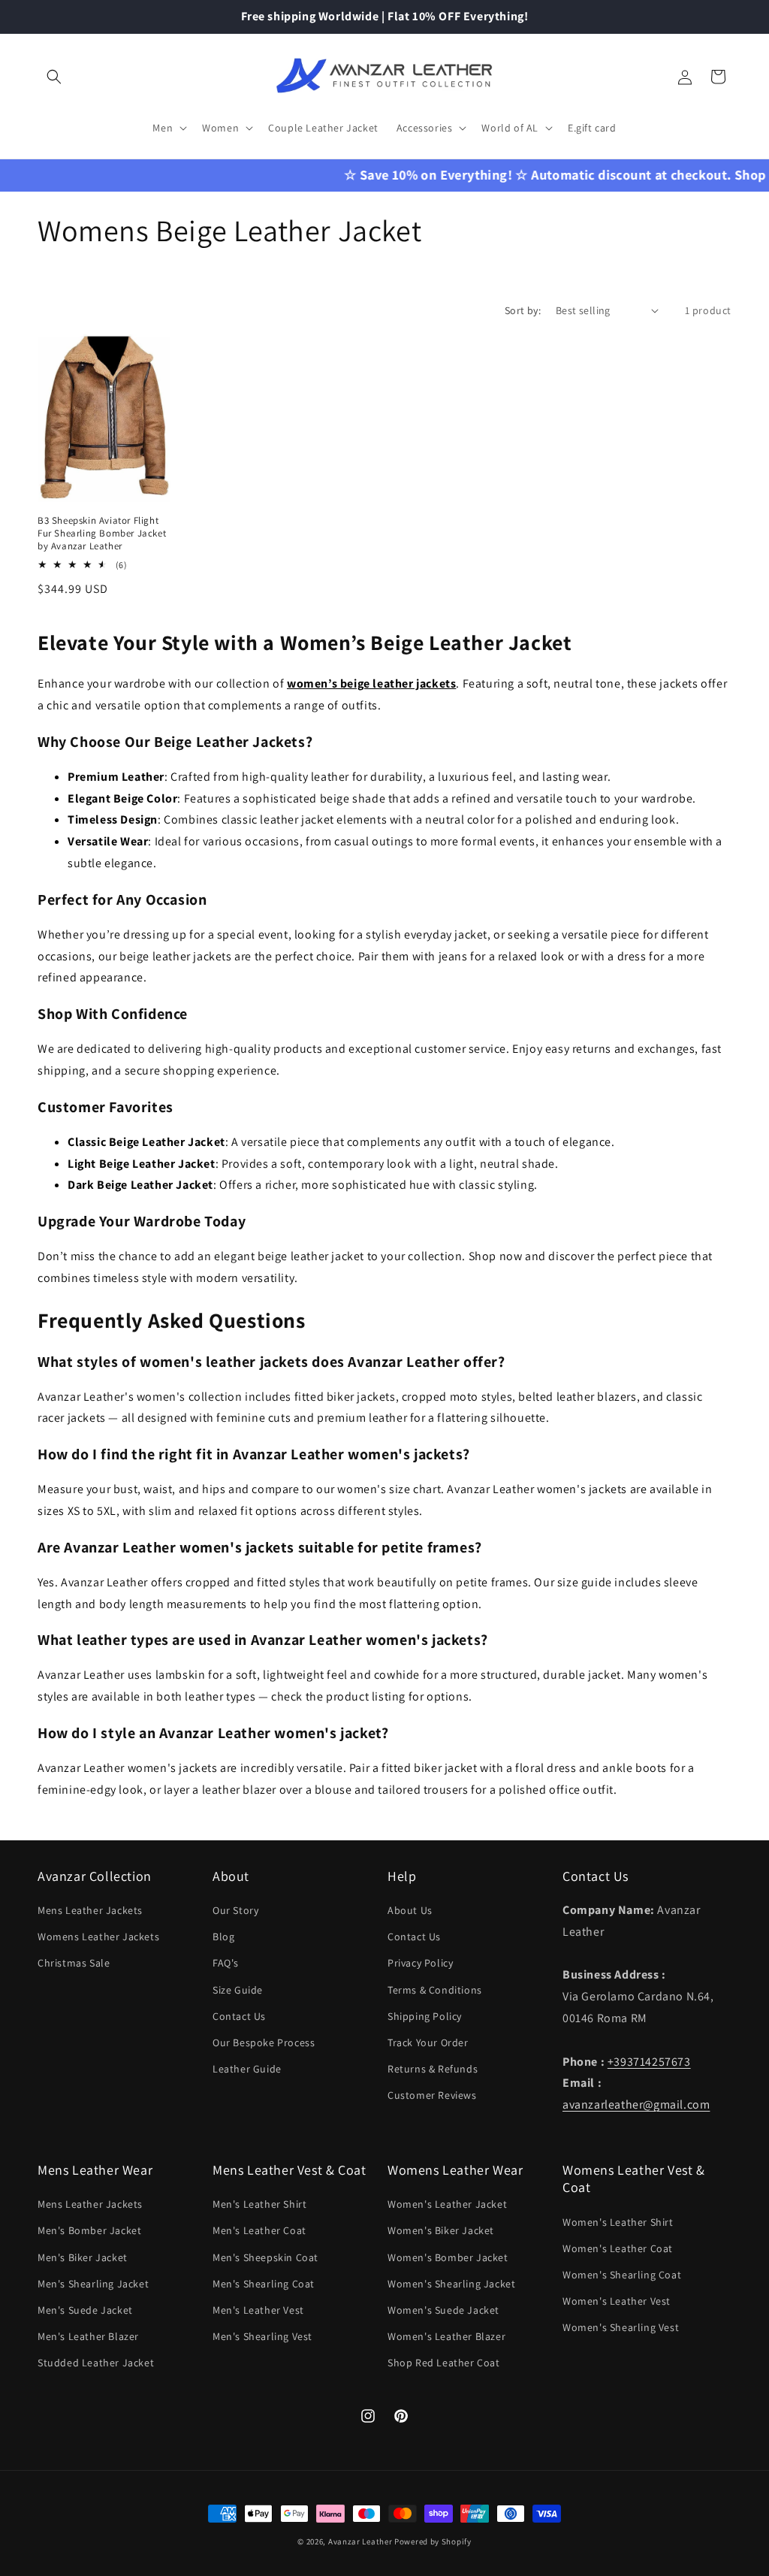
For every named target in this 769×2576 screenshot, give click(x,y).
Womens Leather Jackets (98, 1937)
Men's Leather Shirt (259, 2204)
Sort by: (523, 310)
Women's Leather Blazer (446, 2336)
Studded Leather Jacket (96, 2363)
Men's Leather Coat (259, 2230)
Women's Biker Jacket (441, 2230)
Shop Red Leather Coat (444, 2363)
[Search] (54, 77)
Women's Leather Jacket (447, 2204)
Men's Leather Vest (258, 2310)
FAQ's (226, 1963)
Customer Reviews (432, 2095)
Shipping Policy (425, 2016)
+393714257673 (649, 2062)
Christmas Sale (74, 1963)
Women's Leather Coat (618, 2248)
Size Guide (238, 1990)
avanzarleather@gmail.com (636, 2104)
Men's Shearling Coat (264, 2284)
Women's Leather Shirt (618, 2222)
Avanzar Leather (360, 2541)
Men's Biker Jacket (83, 2257)
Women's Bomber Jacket (448, 2257)
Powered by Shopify (433, 2541)
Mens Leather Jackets (90, 1910)
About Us (410, 1910)
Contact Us (239, 2016)
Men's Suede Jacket (85, 2310)
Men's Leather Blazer (88, 2336)
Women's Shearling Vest (621, 2327)
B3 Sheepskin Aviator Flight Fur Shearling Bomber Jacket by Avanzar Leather (102, 534)
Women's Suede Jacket (443, 2310)
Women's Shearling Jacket (451, 2284)
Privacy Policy (420, 1963)
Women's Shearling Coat (622, 2275)
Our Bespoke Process (264, 2042)
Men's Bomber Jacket (89, 2230)
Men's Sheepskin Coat (265, 2257)
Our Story (235, 1910)
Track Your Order (428, 2042)
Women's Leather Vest (617, 2301)
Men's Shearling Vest (262, 2336)
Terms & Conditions (435, 1990)
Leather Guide (247, 2069)
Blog (223, 1937)
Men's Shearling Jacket (93, 2284)
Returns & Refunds (433, 2069)
